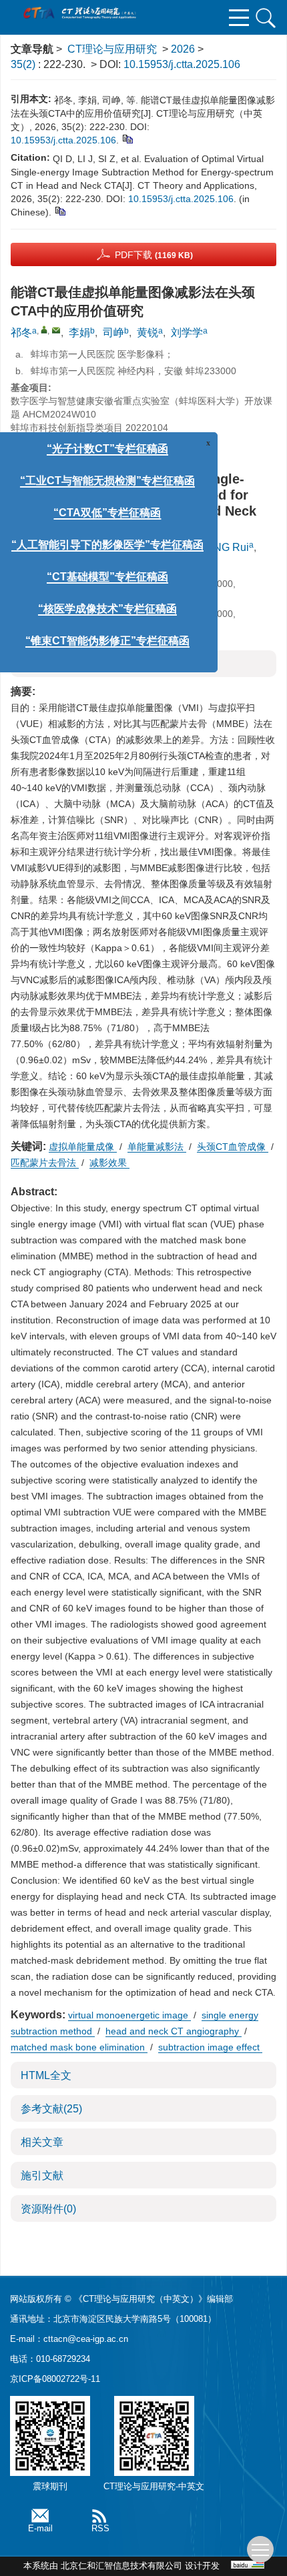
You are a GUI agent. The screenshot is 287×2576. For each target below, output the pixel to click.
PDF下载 (154, 255)
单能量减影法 (157, 1147)
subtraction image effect (210, 2047)
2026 (183, 49)
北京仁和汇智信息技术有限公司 (121, 2566)
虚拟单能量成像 (83, 1147)
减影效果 (109, 1163)
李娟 (79, 333)
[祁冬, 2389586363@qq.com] (44, 330)
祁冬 (21, 333)
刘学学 (187, 333)
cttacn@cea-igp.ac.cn (86, 2339)
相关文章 (42, 2142)
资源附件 (48, 2209)
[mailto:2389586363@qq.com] (56, 330)
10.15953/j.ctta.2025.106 (182, 64)
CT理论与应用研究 (112, 49)
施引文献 (42, 2175)
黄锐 (148, 333)
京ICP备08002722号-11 (55, 2379)
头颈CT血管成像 (233, 1147)
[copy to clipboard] (60, 210)
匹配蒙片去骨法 (45, 1163)
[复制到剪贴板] (127, 138)
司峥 (113, 333)
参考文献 (51, 2109)
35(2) (24, 64)
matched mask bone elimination (79, 2047)
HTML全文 (46, 2075)
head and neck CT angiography (174, 2031)
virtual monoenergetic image (129, 2015)
